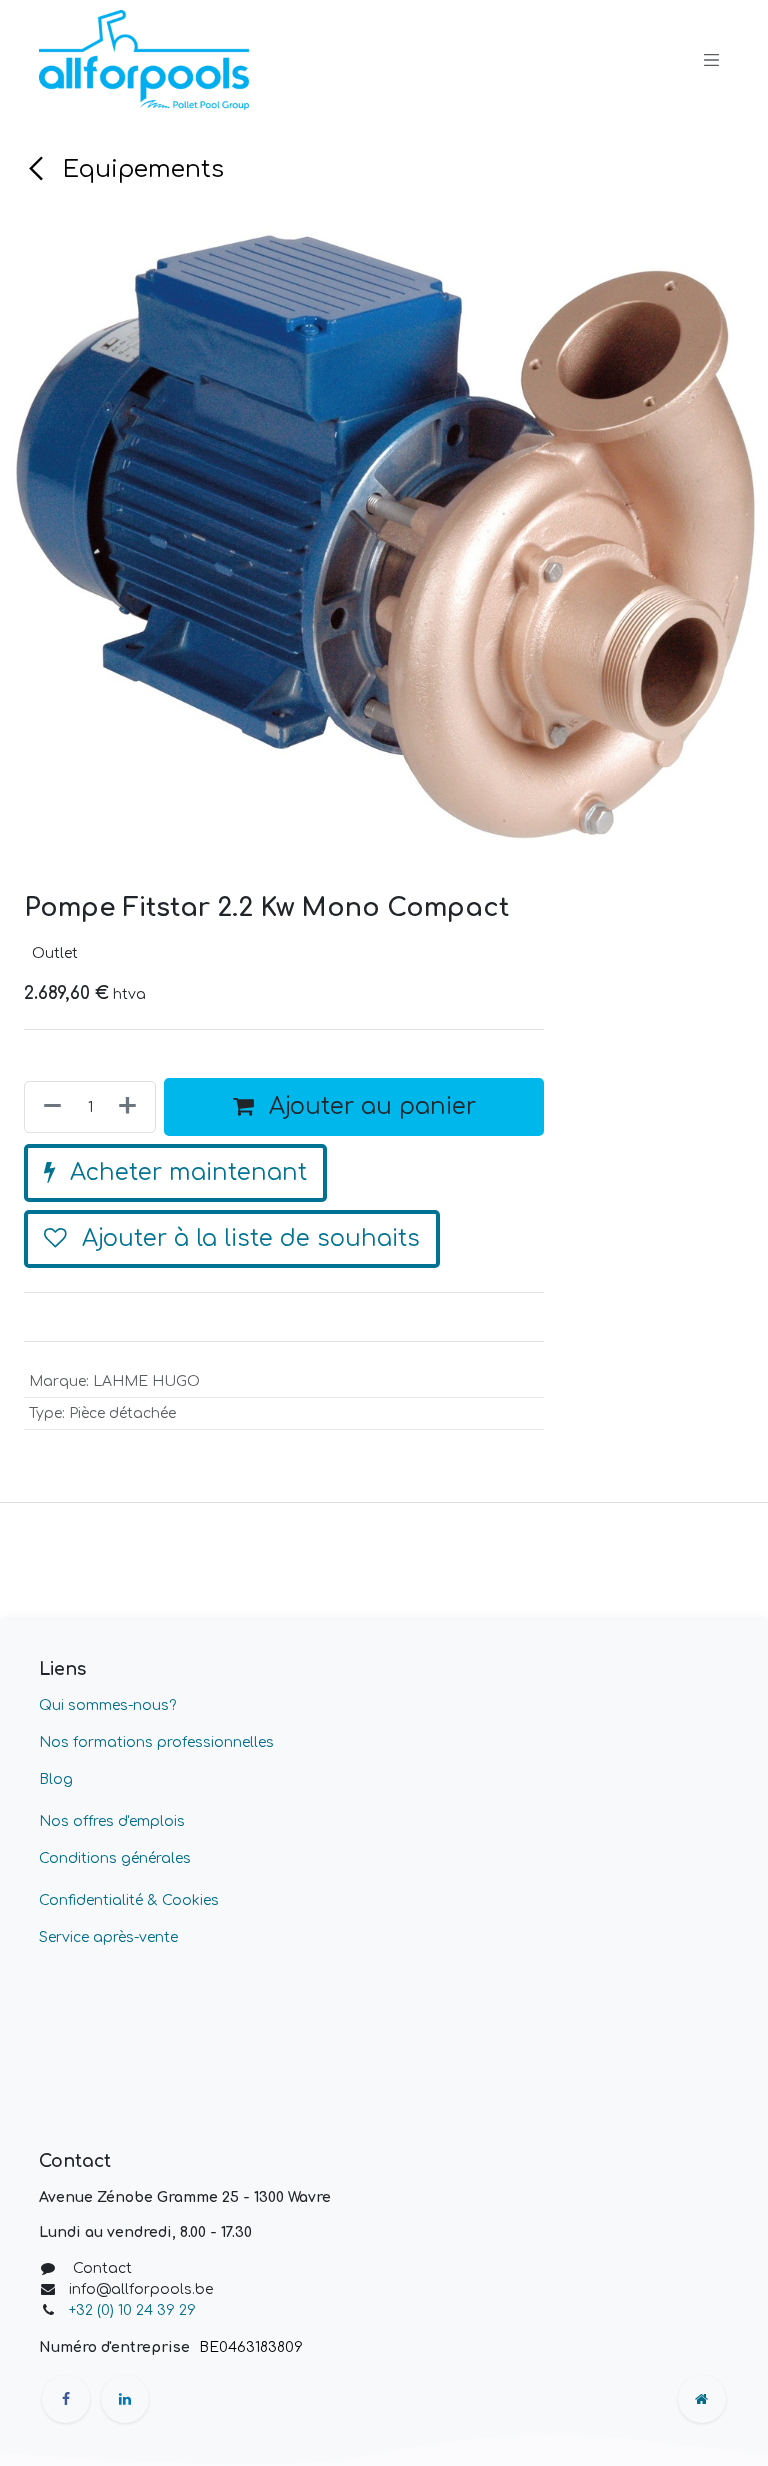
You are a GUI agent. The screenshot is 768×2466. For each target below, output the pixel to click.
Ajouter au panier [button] (369, 1265)
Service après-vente (108, 2096)
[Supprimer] (48, 1266)
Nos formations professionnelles (156, 1901)
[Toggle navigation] (712, 60)
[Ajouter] (131, 1266)
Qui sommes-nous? (107, 1864)
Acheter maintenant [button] (185, 1331)
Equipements (140, 169)
